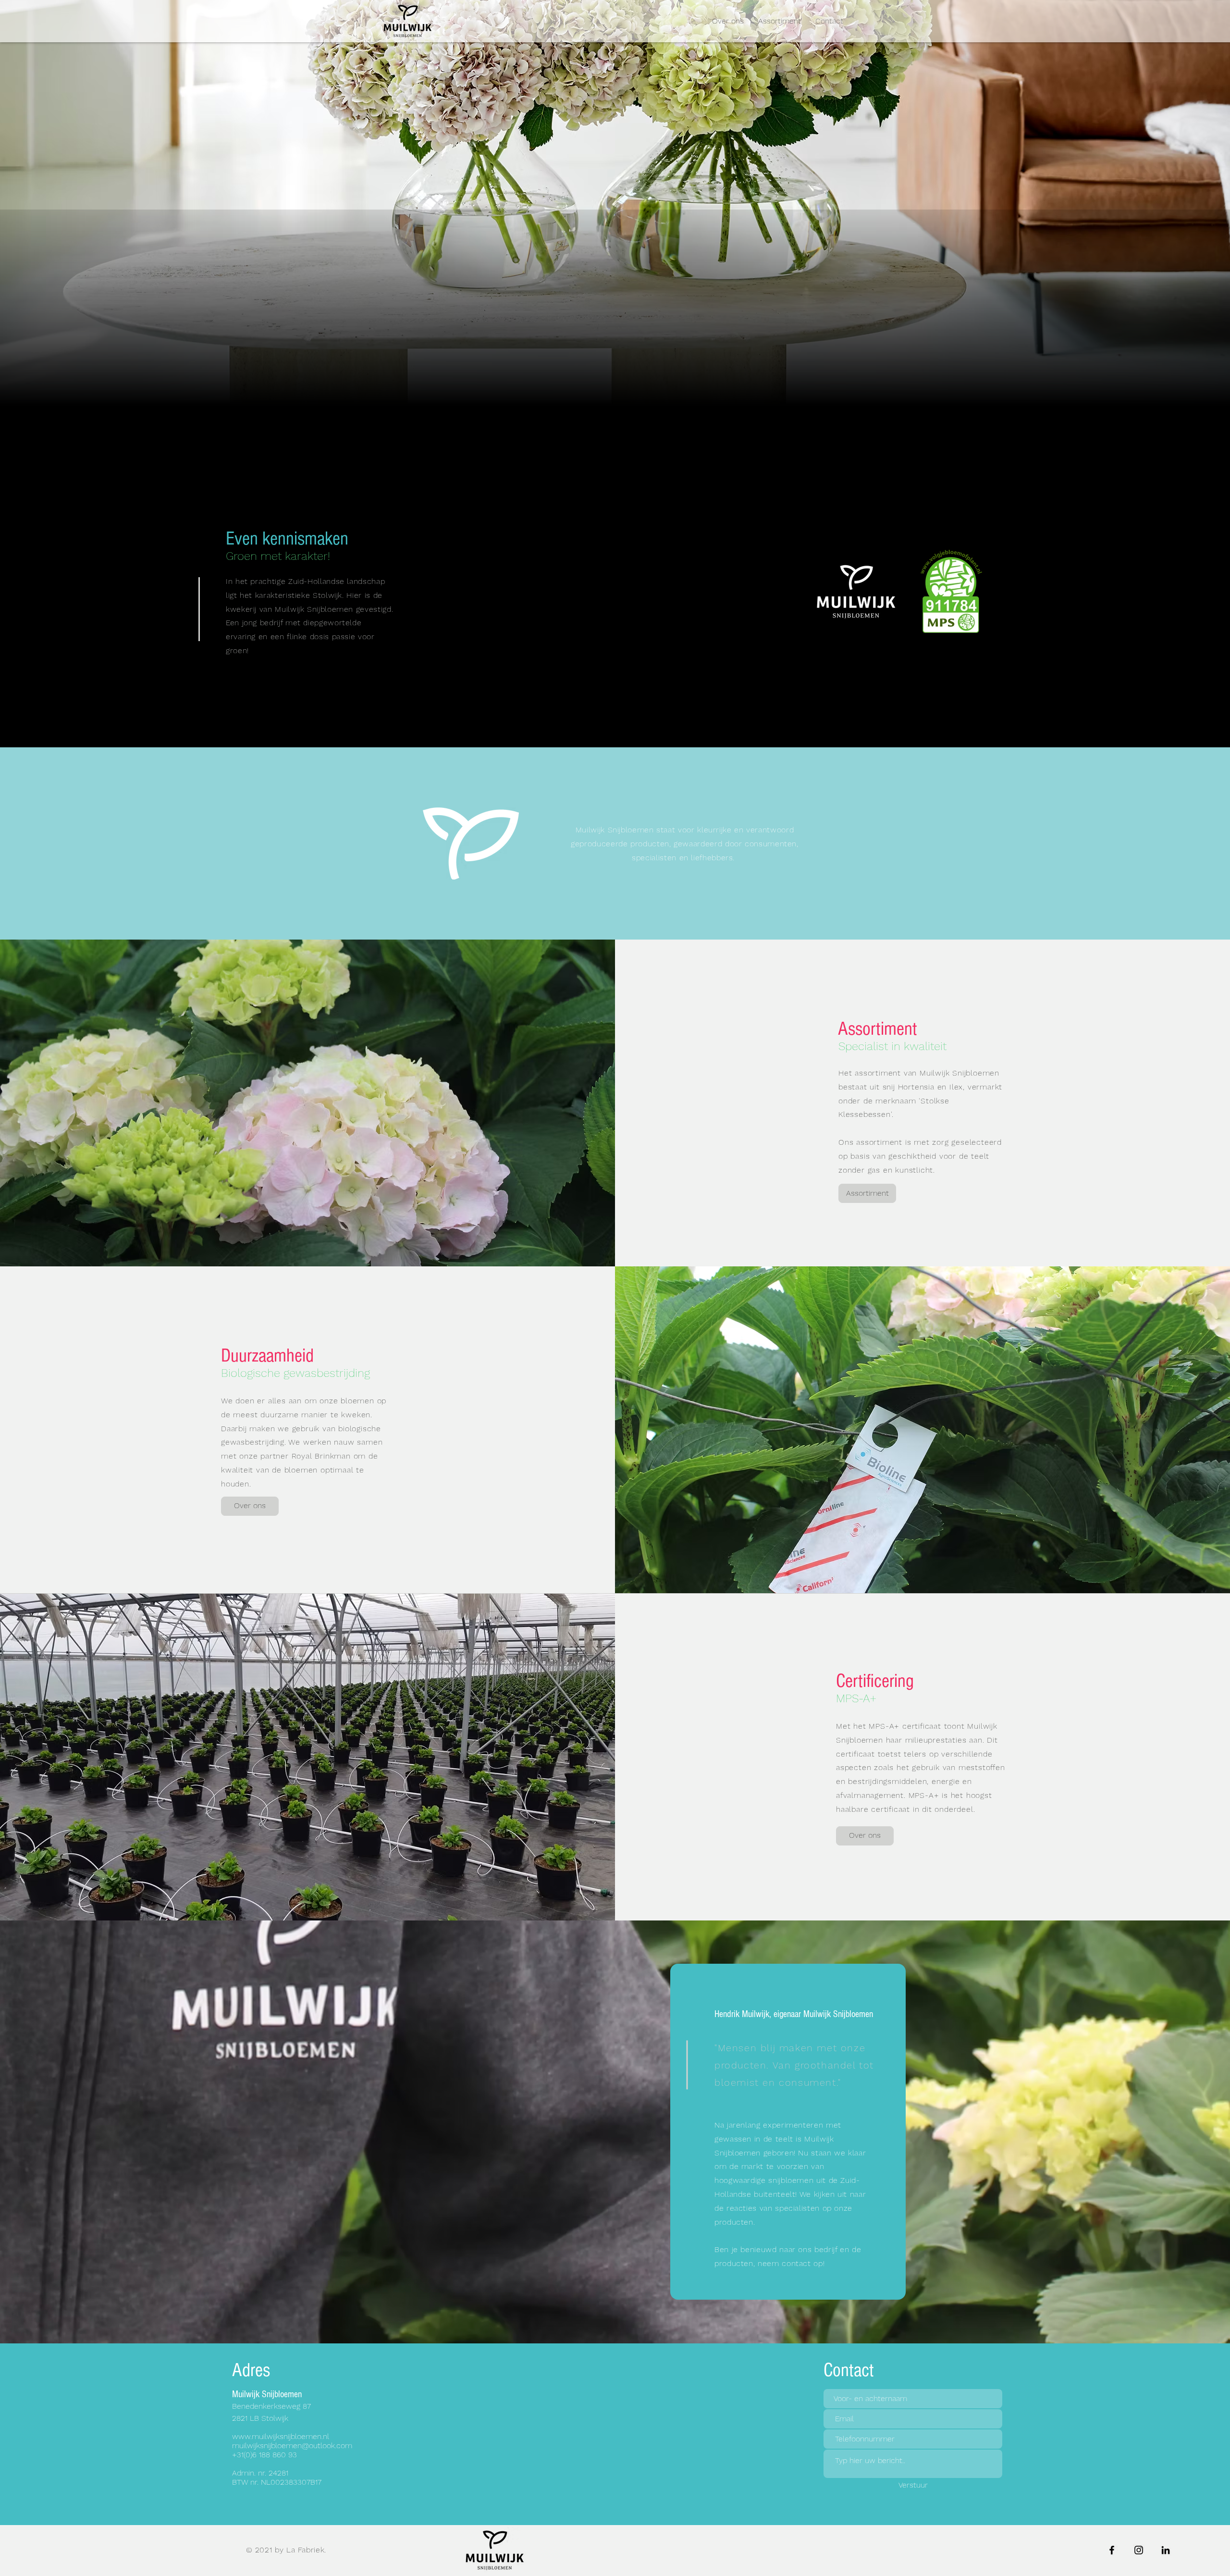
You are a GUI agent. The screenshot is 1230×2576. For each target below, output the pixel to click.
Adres (251, 2370)
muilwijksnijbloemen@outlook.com (292, 2446)
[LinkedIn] (1166, 2550)
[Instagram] (1139, 2550)
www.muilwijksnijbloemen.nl (281, 2436)
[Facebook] (1112, 2550)
